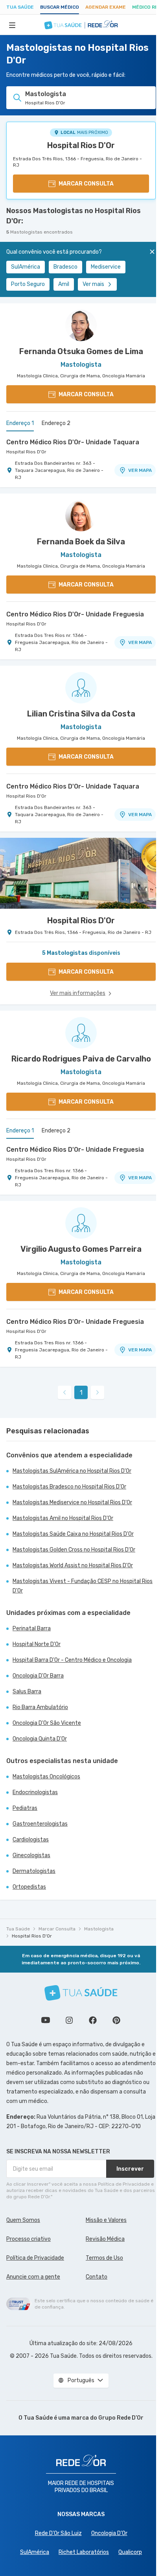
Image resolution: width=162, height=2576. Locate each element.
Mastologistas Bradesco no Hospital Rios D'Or (69, 1487)
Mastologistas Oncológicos (46, 1777)
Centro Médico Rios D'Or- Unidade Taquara (73, 442)
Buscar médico (60, 7)
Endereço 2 (56, 423)
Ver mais (93, 284)
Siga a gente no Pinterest (116, 2020)
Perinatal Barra (32, 1629)
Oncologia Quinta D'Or (40, 1739)
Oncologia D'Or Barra (38, 1676)
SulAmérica (26, 267)
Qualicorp (130, 2552)
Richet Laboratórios (84, 2552)
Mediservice (106, 267)
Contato (97, 2277)
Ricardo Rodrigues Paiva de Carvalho (81, 1059)
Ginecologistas (31, 1855)
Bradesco (65, 267)
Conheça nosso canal (46, 2020)
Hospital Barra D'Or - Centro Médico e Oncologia (72, 1660)
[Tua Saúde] (81, 1993)
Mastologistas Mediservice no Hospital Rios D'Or (72, 1502)
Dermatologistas (34, 1871)
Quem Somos (23, 2220)
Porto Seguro (28, 284)
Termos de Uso (104, 2258)
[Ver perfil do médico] (81, 325)
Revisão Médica (105, 2239)
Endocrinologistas (35, 1792)
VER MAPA (140, 470)
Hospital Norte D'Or (37, 1644)
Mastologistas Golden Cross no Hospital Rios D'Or (74, 1550)
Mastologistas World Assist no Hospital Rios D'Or (73, 1565)
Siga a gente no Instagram (69, 2020)
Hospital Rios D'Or (81, 145)
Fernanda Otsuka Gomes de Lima (81, 351)
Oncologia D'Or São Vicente (47, 1723)
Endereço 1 (20, 423)
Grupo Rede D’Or (121, 2418)
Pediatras (25, 1808)
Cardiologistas (31, 1840)
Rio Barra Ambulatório (40, 1707)
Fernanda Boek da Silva (81, 542)
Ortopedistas (29, 1887)
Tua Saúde (20, 7)
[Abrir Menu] (12, 25)
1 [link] (81, 1393)
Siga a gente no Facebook (93, 2020)
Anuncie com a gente (33, 2277)
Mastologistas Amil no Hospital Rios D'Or (63, 1518)
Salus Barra (27, 1692)
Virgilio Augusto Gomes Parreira (81, 1249)
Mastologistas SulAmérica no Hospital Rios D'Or (72, 1471)
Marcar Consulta (57, 1929)
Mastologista (99, 1929)
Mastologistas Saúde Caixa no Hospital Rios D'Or (73, 1534)
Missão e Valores (106, 2220)
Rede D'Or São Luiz (58, 2533)
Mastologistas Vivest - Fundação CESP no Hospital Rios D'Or (83, 1586)
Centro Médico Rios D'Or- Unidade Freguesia (75, 614)
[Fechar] (152, 252)
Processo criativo (29, 2239)
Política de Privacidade (35, 2258)
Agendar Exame (106, 7)
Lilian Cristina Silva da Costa (81, 714)
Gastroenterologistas (40, 1824)
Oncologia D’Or (109, 2533)
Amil (64, 284)
